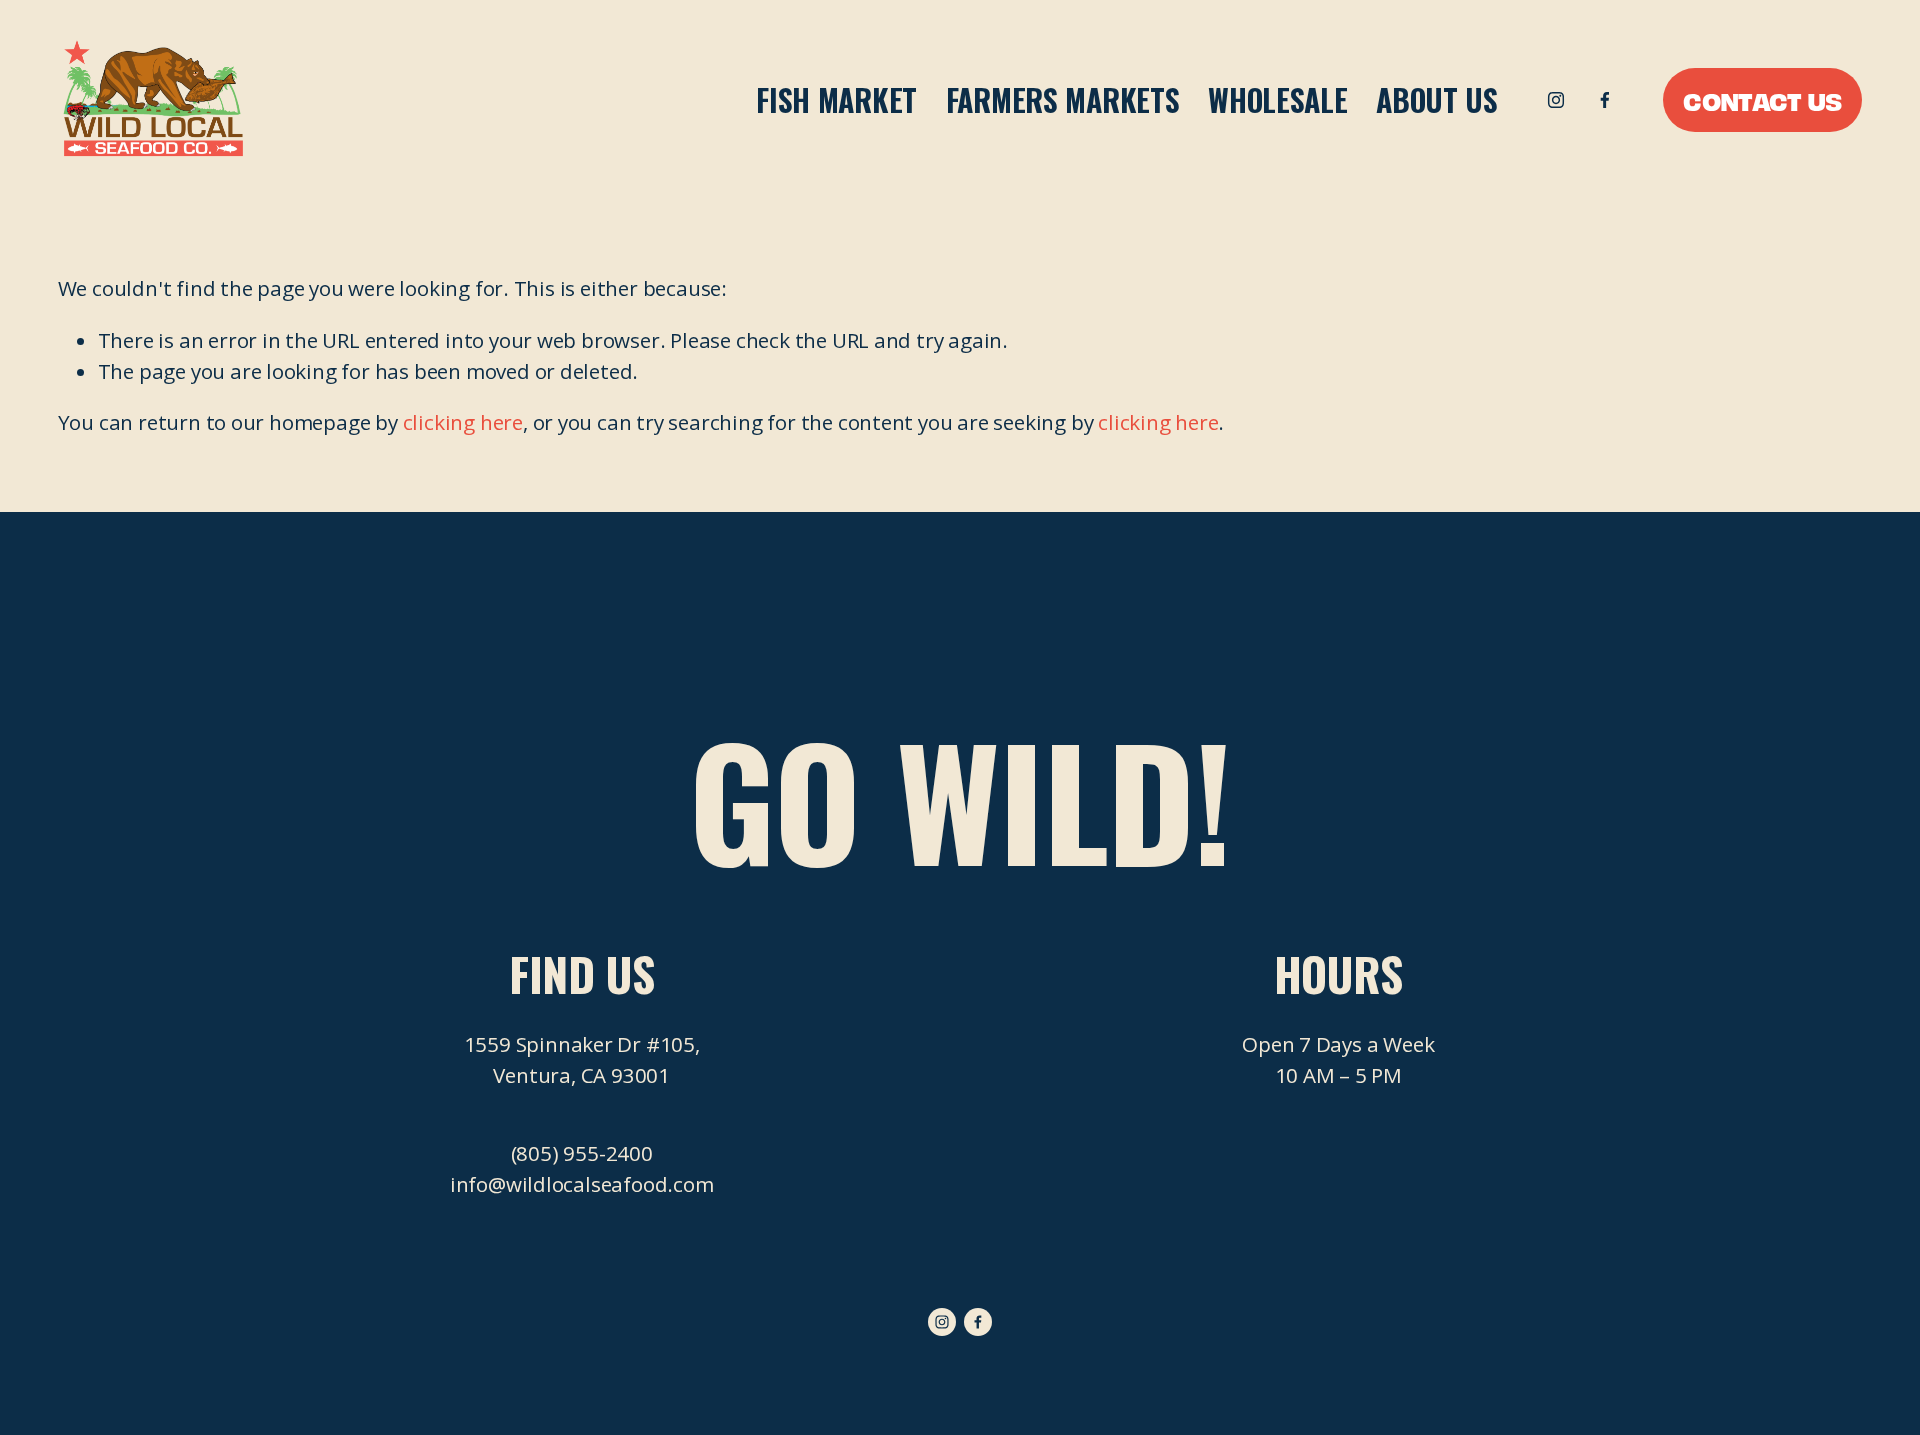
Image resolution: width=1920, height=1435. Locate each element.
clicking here (463, 422)
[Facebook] (1605, 100)
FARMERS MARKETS (1063, 100)
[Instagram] (1556, 100)
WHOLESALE (1277, 100)
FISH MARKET (836, 100)
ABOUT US (1437, 100)
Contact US (1762, 100)
